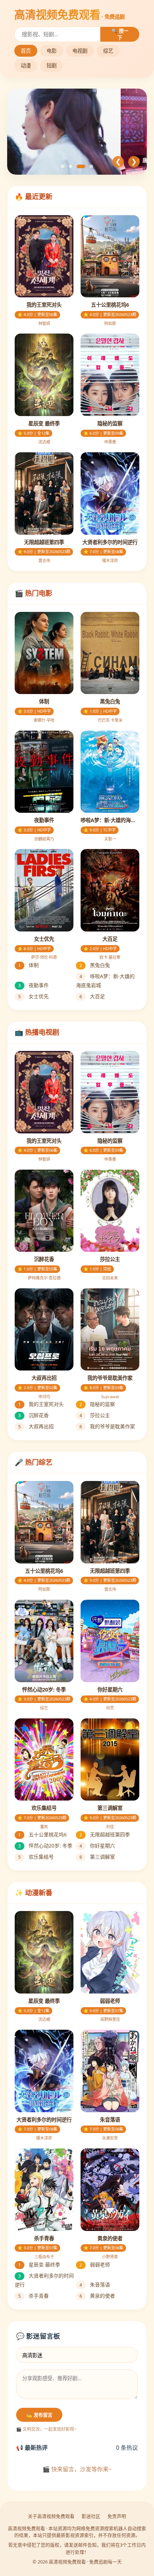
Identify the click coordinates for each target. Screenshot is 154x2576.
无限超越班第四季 (105, 1834)
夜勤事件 (33, 985)
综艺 (108, 51)
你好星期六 (97, 1846)
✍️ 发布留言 (39, 2415)
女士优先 (33, 996)
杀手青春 (33, 2296)
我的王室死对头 (41, 1404)
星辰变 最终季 (39, 2264)
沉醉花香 (33, 1415)
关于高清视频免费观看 (51, 2516)
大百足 (92, 996)
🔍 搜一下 (120, 34)
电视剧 (80, 51)
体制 (28, 965)
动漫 (26, 65)
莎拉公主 (95, 1415)
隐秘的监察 (97, 1404)
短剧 (52, 65)
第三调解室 (97, 1857)
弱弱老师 (95, 2264)
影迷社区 (91, 2516)
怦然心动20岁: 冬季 (45, 1846)
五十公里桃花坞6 (42, 1834)
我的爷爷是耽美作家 (107, 1426)
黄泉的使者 (97, 2296)
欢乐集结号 (36, 1857)
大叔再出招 (36, 1426)
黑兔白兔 (95, 965)
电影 (52, 51)
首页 (26, 51)
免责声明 (117, 2516)
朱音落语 (95, 2285)
